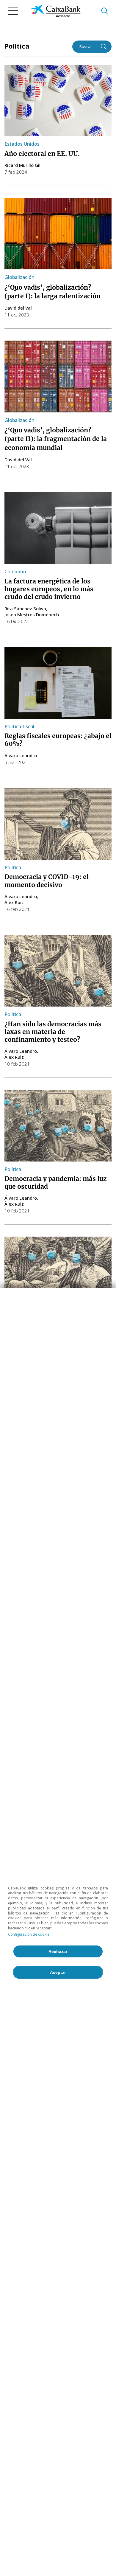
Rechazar (58, 1951)
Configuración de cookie (29, 1934)
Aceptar (58, 1972)
